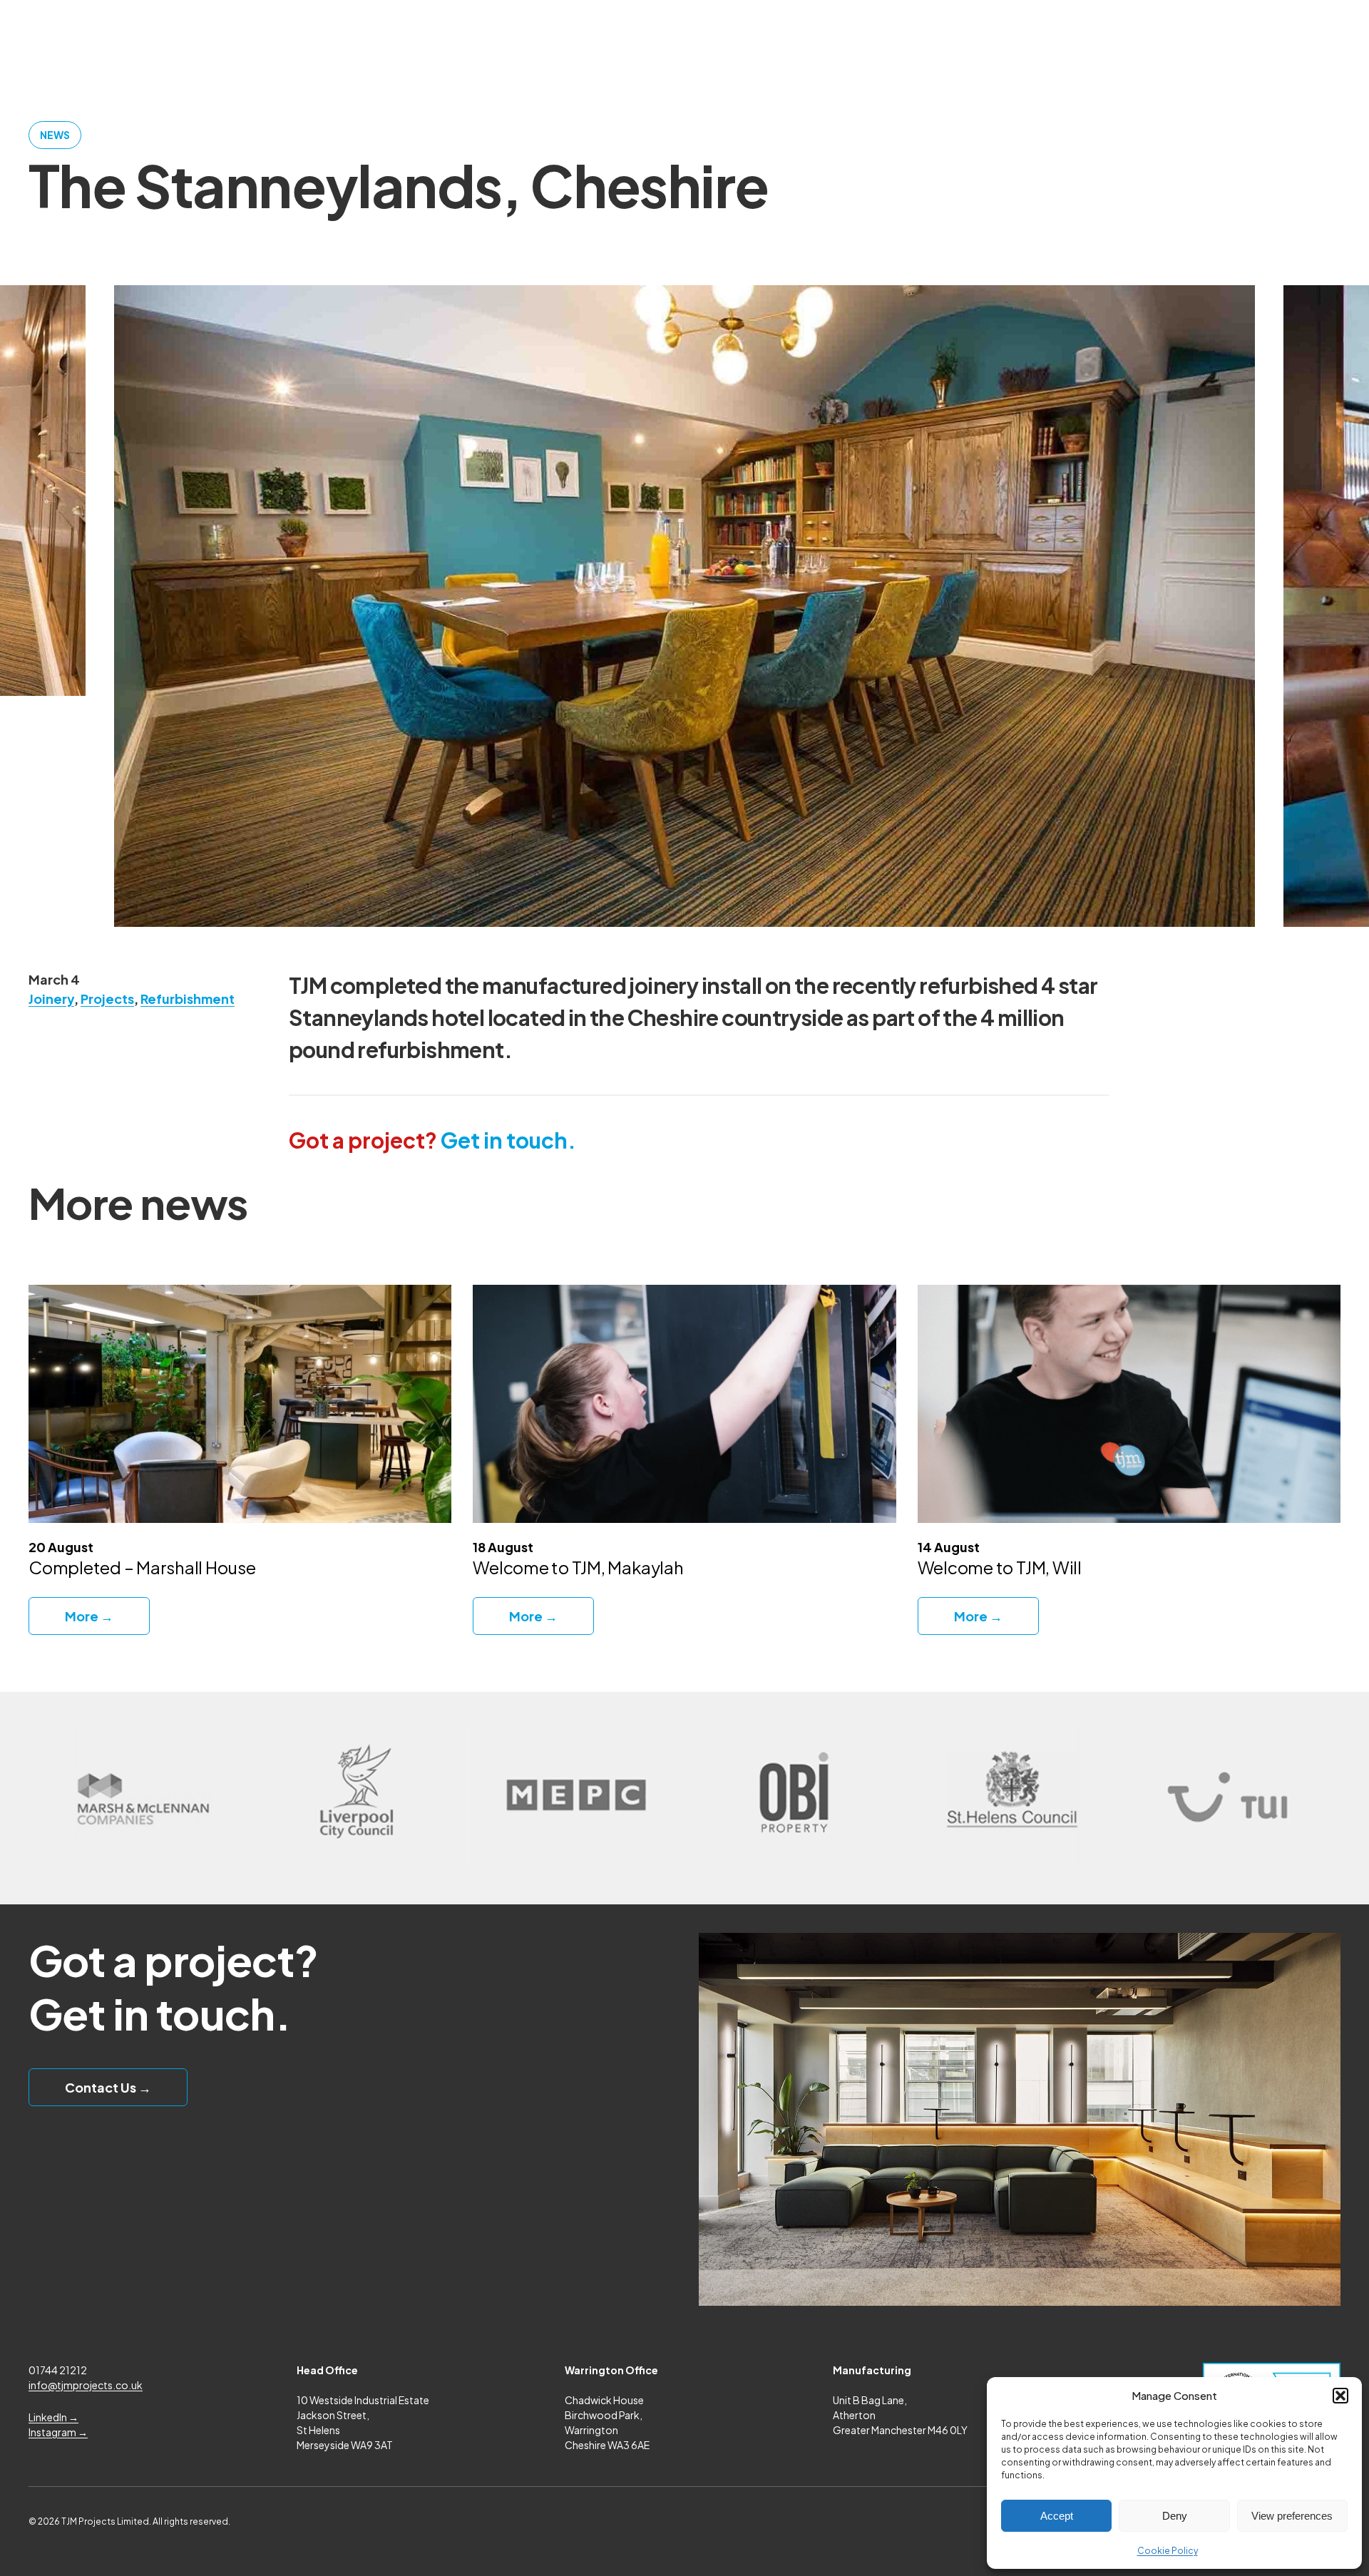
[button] (1340, 2396)
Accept (1057, 2516)
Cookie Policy (1168, 2551)
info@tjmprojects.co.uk (86, 2385)
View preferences (1292, 2516)
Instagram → (58, 2432)
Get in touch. (432, 1140)
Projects (107, 999)
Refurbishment (188, 999)
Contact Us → (108, 2087)
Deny (1175, 2516)
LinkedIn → (53, 2417)
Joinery (51, 999)
